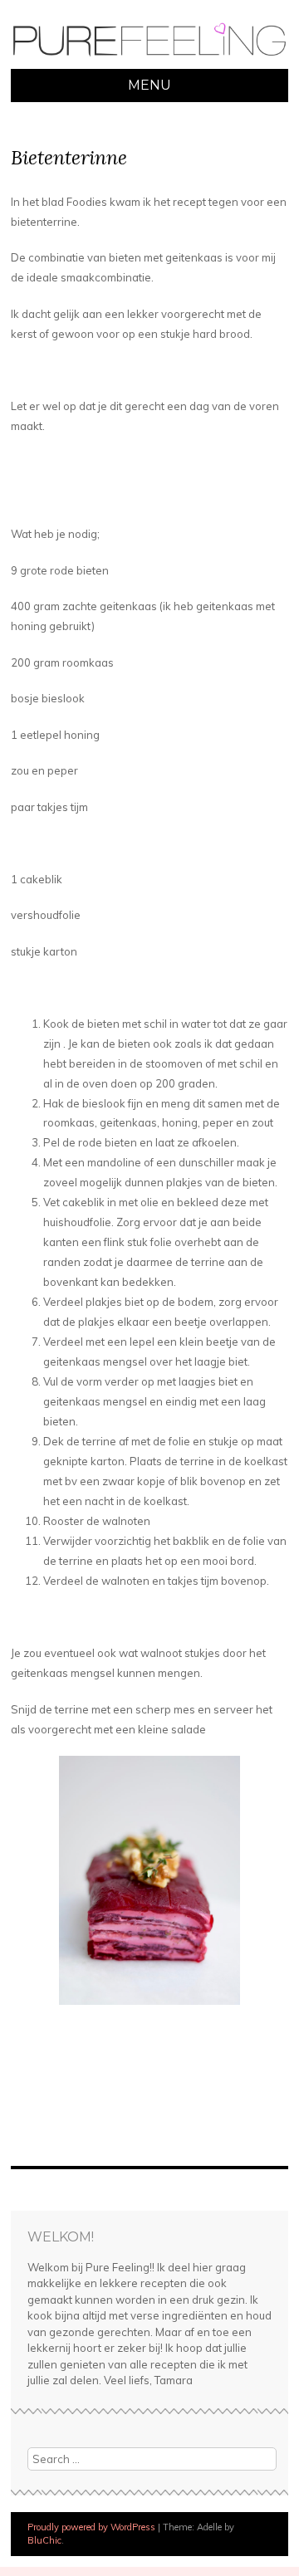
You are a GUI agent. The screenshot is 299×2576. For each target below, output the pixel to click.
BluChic (44, 2540)
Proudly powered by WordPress (91, 2527)
